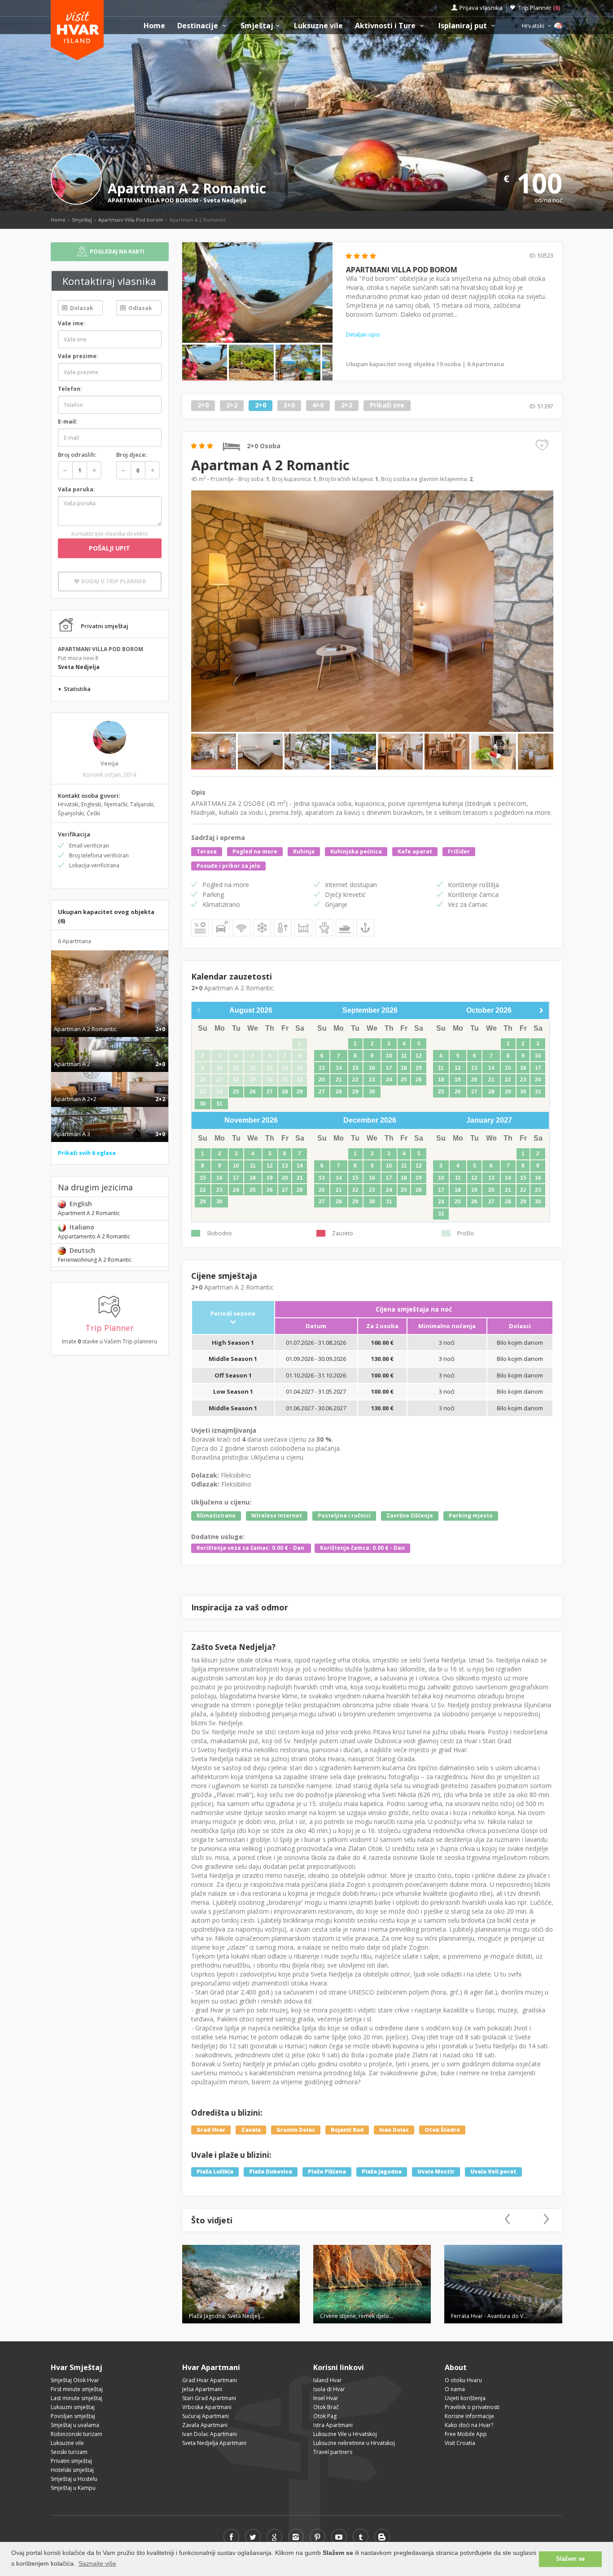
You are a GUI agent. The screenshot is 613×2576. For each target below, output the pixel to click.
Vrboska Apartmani (207, 2407)
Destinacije (199, 26)
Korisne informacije (469, 2416)
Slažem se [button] (570, 2559)
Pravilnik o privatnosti (472, 2407)
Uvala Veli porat (493, 2172)
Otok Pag (325, 2416)
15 (355, 1068)
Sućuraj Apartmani (206, 2416)
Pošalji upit (109, 548)
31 (219, 1104)
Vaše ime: (72, 323)
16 (372, 1068)
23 (372, 1080)
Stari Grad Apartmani (209, 2398)
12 (419, 1056)
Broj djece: (131, 455)
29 (300, 1092)
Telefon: (70, 389)
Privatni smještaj (71, 2461)
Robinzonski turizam (77, 2434)
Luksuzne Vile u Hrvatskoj (345, 2434)
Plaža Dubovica (271, 2172)
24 (389, 1080)
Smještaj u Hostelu (74, 2479)
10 (389, 1056)
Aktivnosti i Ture (386, 26)
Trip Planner (539, 8)
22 (355, 1080)
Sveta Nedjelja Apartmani (214, 2443)
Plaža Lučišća (215, 2172)
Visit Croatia (460, 2443)
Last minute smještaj (77, 2398)
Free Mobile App (466, 2434)
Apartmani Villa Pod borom (131, 220)
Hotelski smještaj (72, 2470)
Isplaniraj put (464, 26)
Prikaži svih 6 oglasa (87, 1153)
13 (322, 1068)
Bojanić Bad (347, 2130)
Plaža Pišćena (327, 2172)
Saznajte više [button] (97, 2563)
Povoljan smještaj (73, 2416)
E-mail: (68, 422)
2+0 (203, 405)
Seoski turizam (69, 2452)
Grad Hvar (211, 2130)
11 (404, 1056)
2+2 (232, 405)
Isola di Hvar (329, 2389)
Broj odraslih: (77, 455)
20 (322, 1080)
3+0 (289, 405)
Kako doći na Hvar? (469, 2425)
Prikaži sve (387, 405)
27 (270, 1092)
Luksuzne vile (318, 26)
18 (404, 1068)
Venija (109, 763)
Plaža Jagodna (382, 2172)
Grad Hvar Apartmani (210, 2380)
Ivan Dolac (394, 2130)
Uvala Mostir (436, 2172)
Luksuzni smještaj (73, 2407)
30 (203, 1104)
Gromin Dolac (296, 2130)
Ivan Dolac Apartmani (210, 2434)
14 (339, 1068)
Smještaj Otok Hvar (75, 2380)
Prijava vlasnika (481, 8)
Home (154, 26)
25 (236, 1092)
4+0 (318, 405)
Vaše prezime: (78, 356)
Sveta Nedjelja (225, 200)
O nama (455, 2389)
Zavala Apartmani (205, 2425)
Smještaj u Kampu (73, 2488)
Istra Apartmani (333, 2425)
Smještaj (257, 26)
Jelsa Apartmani (202, 2389)
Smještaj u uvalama (75, 2425)
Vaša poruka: (77, 489)
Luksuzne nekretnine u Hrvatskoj (354, 2443)
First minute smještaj (77, 2389)
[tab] (110, 1019)
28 (285, 1092)
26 (253, 1092)
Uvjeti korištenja (465, 2398)
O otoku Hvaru (463, 2380)
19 (419, 1068)
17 (389, 1068)
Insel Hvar (326, 2398)
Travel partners (333, 2452)
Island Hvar (328, 2380)
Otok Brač (326, 2407)
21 (339, 1080)
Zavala (251, 2130)
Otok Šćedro (442, 2130)
